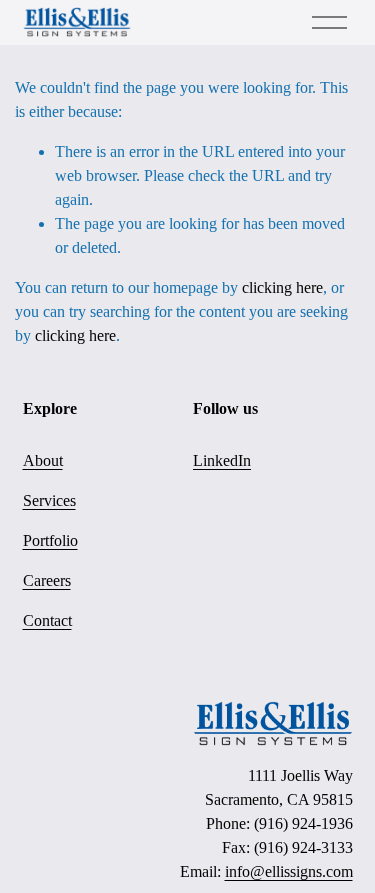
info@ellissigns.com (289, 871)
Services (49, 500)
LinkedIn (222, 460)
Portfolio (50, 540)
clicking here (282, 287)
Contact (47, 620)
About (43, 460)
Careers (47, 580)
